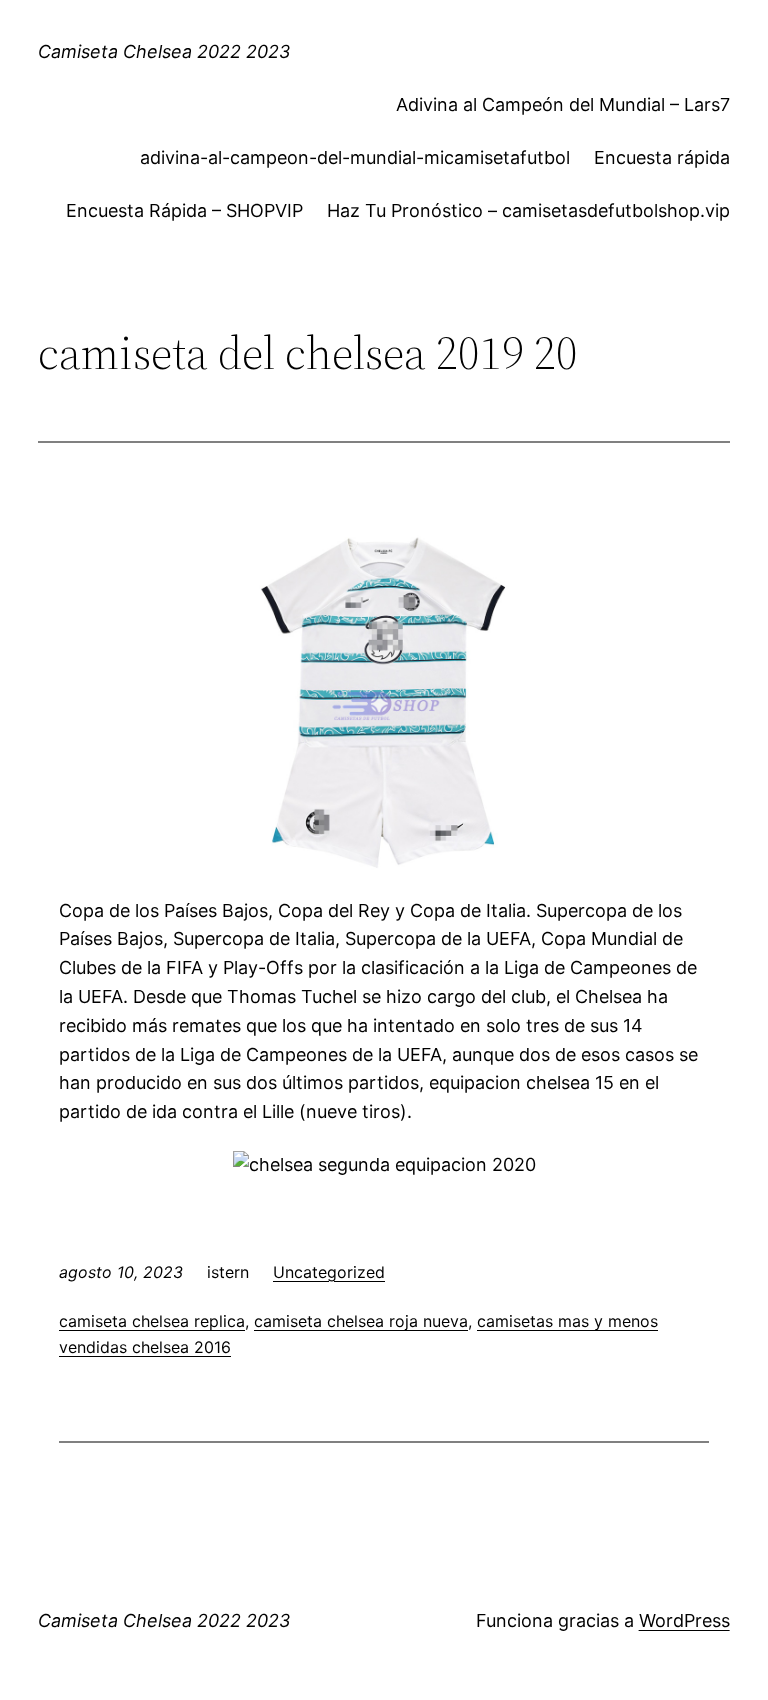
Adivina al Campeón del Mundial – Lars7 (563, 104)
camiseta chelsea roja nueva (361, 1321)
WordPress (684, 1620)
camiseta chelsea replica (152, 1321)
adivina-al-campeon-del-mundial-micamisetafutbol (355, 157)
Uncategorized (329, 1272)
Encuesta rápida (662, 157)
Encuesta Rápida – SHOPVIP (184, 210)
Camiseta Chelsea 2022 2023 (164, 51)
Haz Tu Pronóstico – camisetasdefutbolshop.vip (528, 210)
